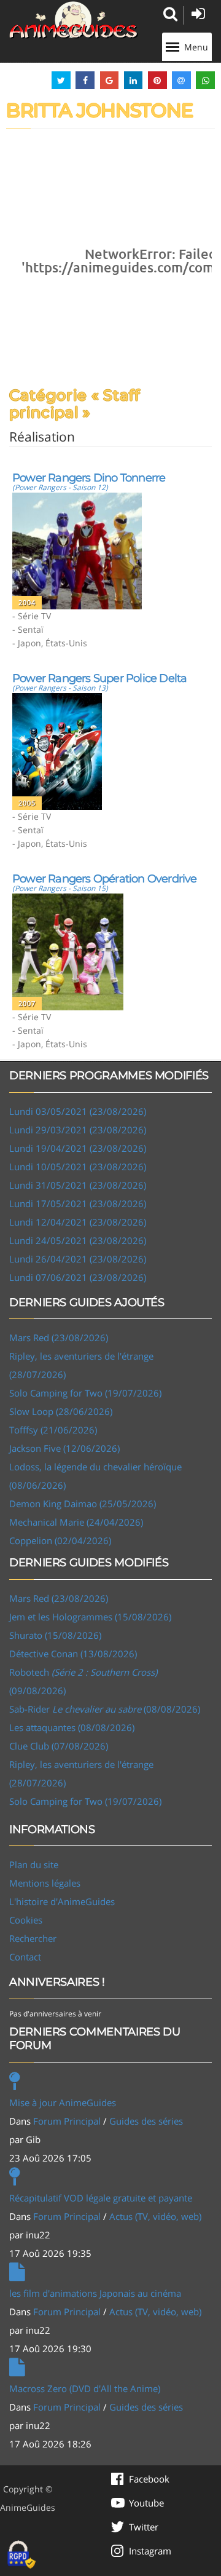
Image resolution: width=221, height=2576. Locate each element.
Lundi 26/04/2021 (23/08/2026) (78, 1259)
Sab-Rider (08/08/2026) (105, 1709)
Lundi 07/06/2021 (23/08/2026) (78, 1277)
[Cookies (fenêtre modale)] (21, 2555)
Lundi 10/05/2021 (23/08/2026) (78, 1167)
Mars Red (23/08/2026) (59, 1338)
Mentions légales (45, 1883)
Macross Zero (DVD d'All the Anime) (85, 2388)
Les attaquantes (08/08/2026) (72, 1727)
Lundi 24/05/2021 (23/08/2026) (78, 1240)
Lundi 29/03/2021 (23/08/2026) (78, 1130)
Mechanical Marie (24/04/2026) (76, 1522)
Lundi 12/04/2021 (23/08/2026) (78, 1222)
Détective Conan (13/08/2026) (73, 1654)
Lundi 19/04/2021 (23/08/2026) (78, 1148)
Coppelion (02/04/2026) (60, 1540)
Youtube (146, 2503)
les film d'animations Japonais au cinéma (95, 2293)
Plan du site (34, 1865)
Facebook (149, 2479)
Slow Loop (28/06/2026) (61, 1411)
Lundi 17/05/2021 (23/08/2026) (78, 1203)
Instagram (150, 2551)
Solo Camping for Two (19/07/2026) (85, 1393)
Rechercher (33, 1938)
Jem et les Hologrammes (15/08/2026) (90, 1617)
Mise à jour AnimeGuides (63, 2102)
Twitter (144, 2527)
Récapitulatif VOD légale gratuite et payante (101, 2198)
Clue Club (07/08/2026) (59, 1746)
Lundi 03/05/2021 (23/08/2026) (78, 1111)
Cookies (26, 1920)
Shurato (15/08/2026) (55, 1635)
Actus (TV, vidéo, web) (155, 2216)
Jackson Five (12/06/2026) (64, 1448)
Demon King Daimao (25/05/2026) (83, 1504)
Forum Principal (67, 2121)
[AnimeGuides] (74, 20)
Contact (25, 1957)
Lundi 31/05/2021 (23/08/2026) (78, 1185)
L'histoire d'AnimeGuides (62, 1901)
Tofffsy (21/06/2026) (53, 1430)
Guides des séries (146, 2121)
